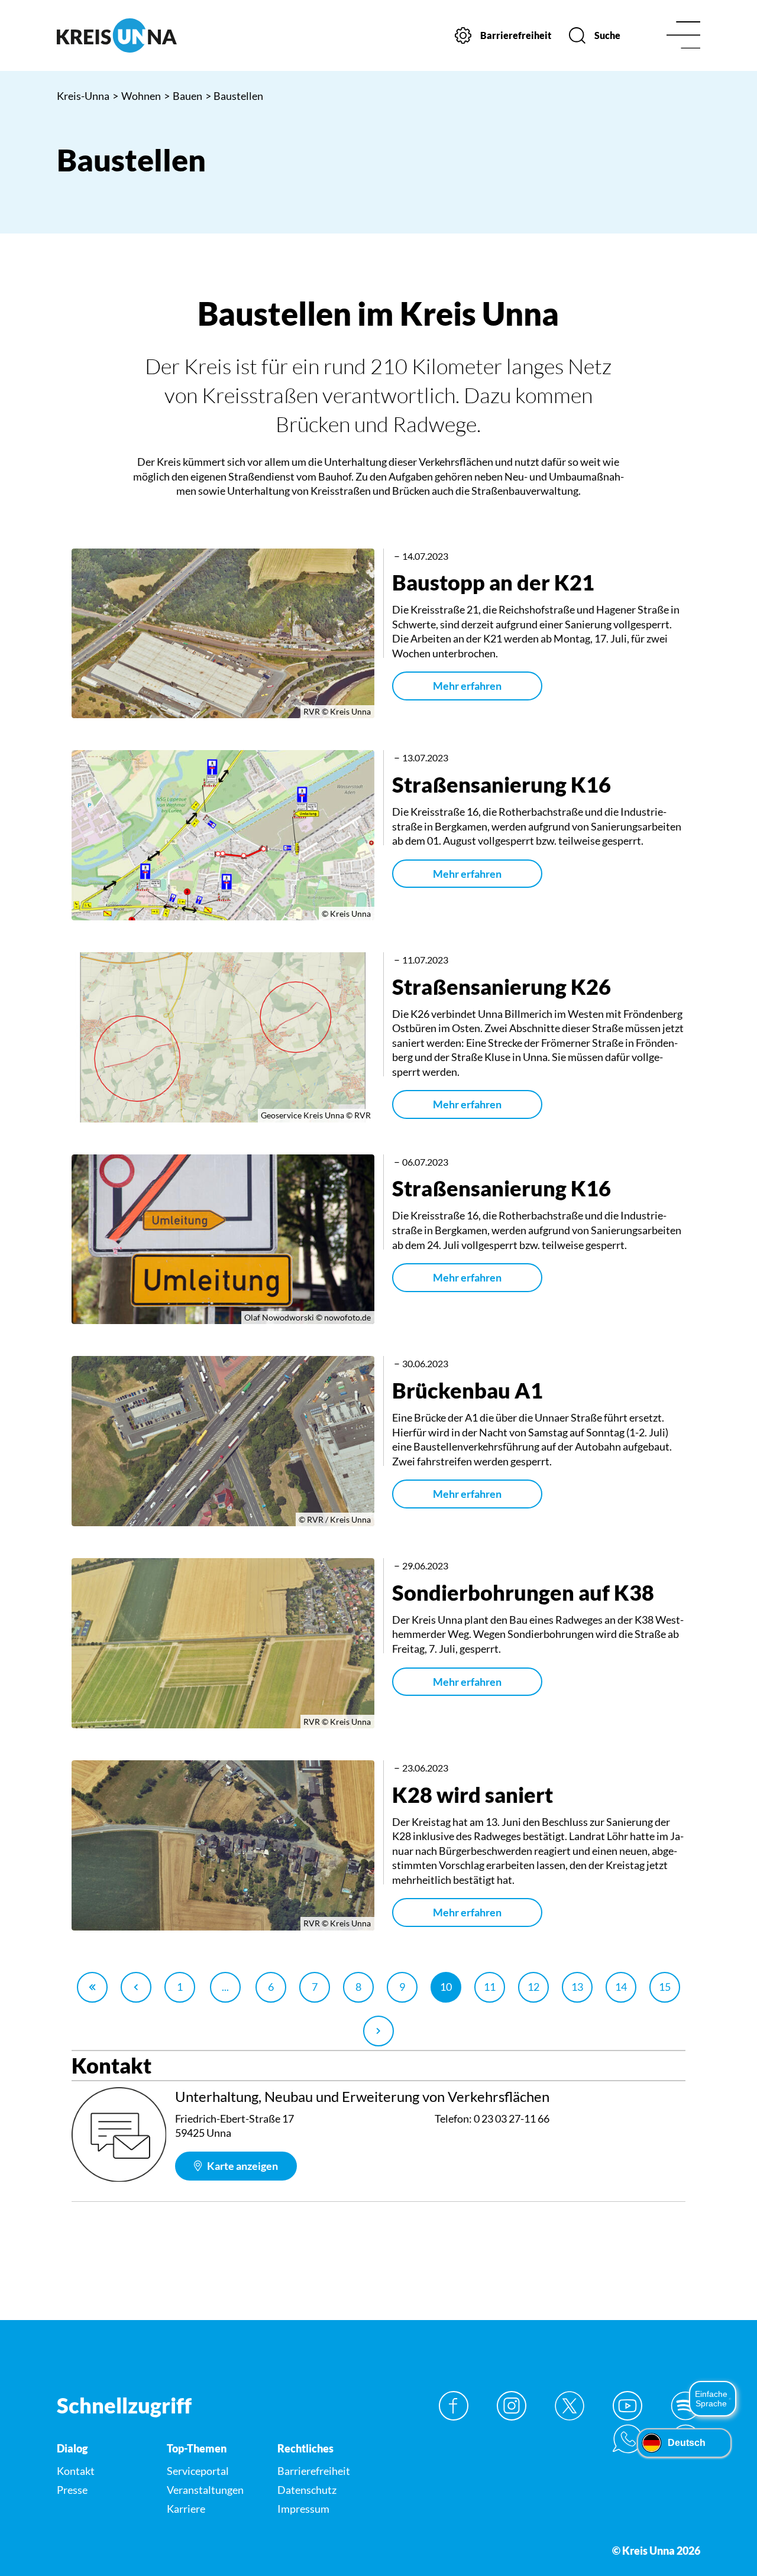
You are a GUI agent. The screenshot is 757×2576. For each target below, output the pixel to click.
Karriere (186, 2509)
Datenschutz (307, 2490)
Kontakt (76, 2471)
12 (533, 1987)
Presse (72, 2490)
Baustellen (234, 96)
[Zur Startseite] (131, 35)
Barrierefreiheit (314, 2471)
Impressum (303, 2509)
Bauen (183, 96)
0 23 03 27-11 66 (512, 2118)
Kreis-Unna (83, 96)
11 (490, 1987)
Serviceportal (198, 2471)
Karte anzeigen (242, 2166)
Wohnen (137, 96)
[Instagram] (512, 2406)
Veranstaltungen (205, 2490)
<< (92, 1987)
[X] (570, 2406)
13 (577, 1987)
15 (665, 1987)
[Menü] (683, 36)
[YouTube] (627, 2406)
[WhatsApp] (627, 2439)
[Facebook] (454, 2406)
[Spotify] (685, 2406)
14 (621, 1987)
